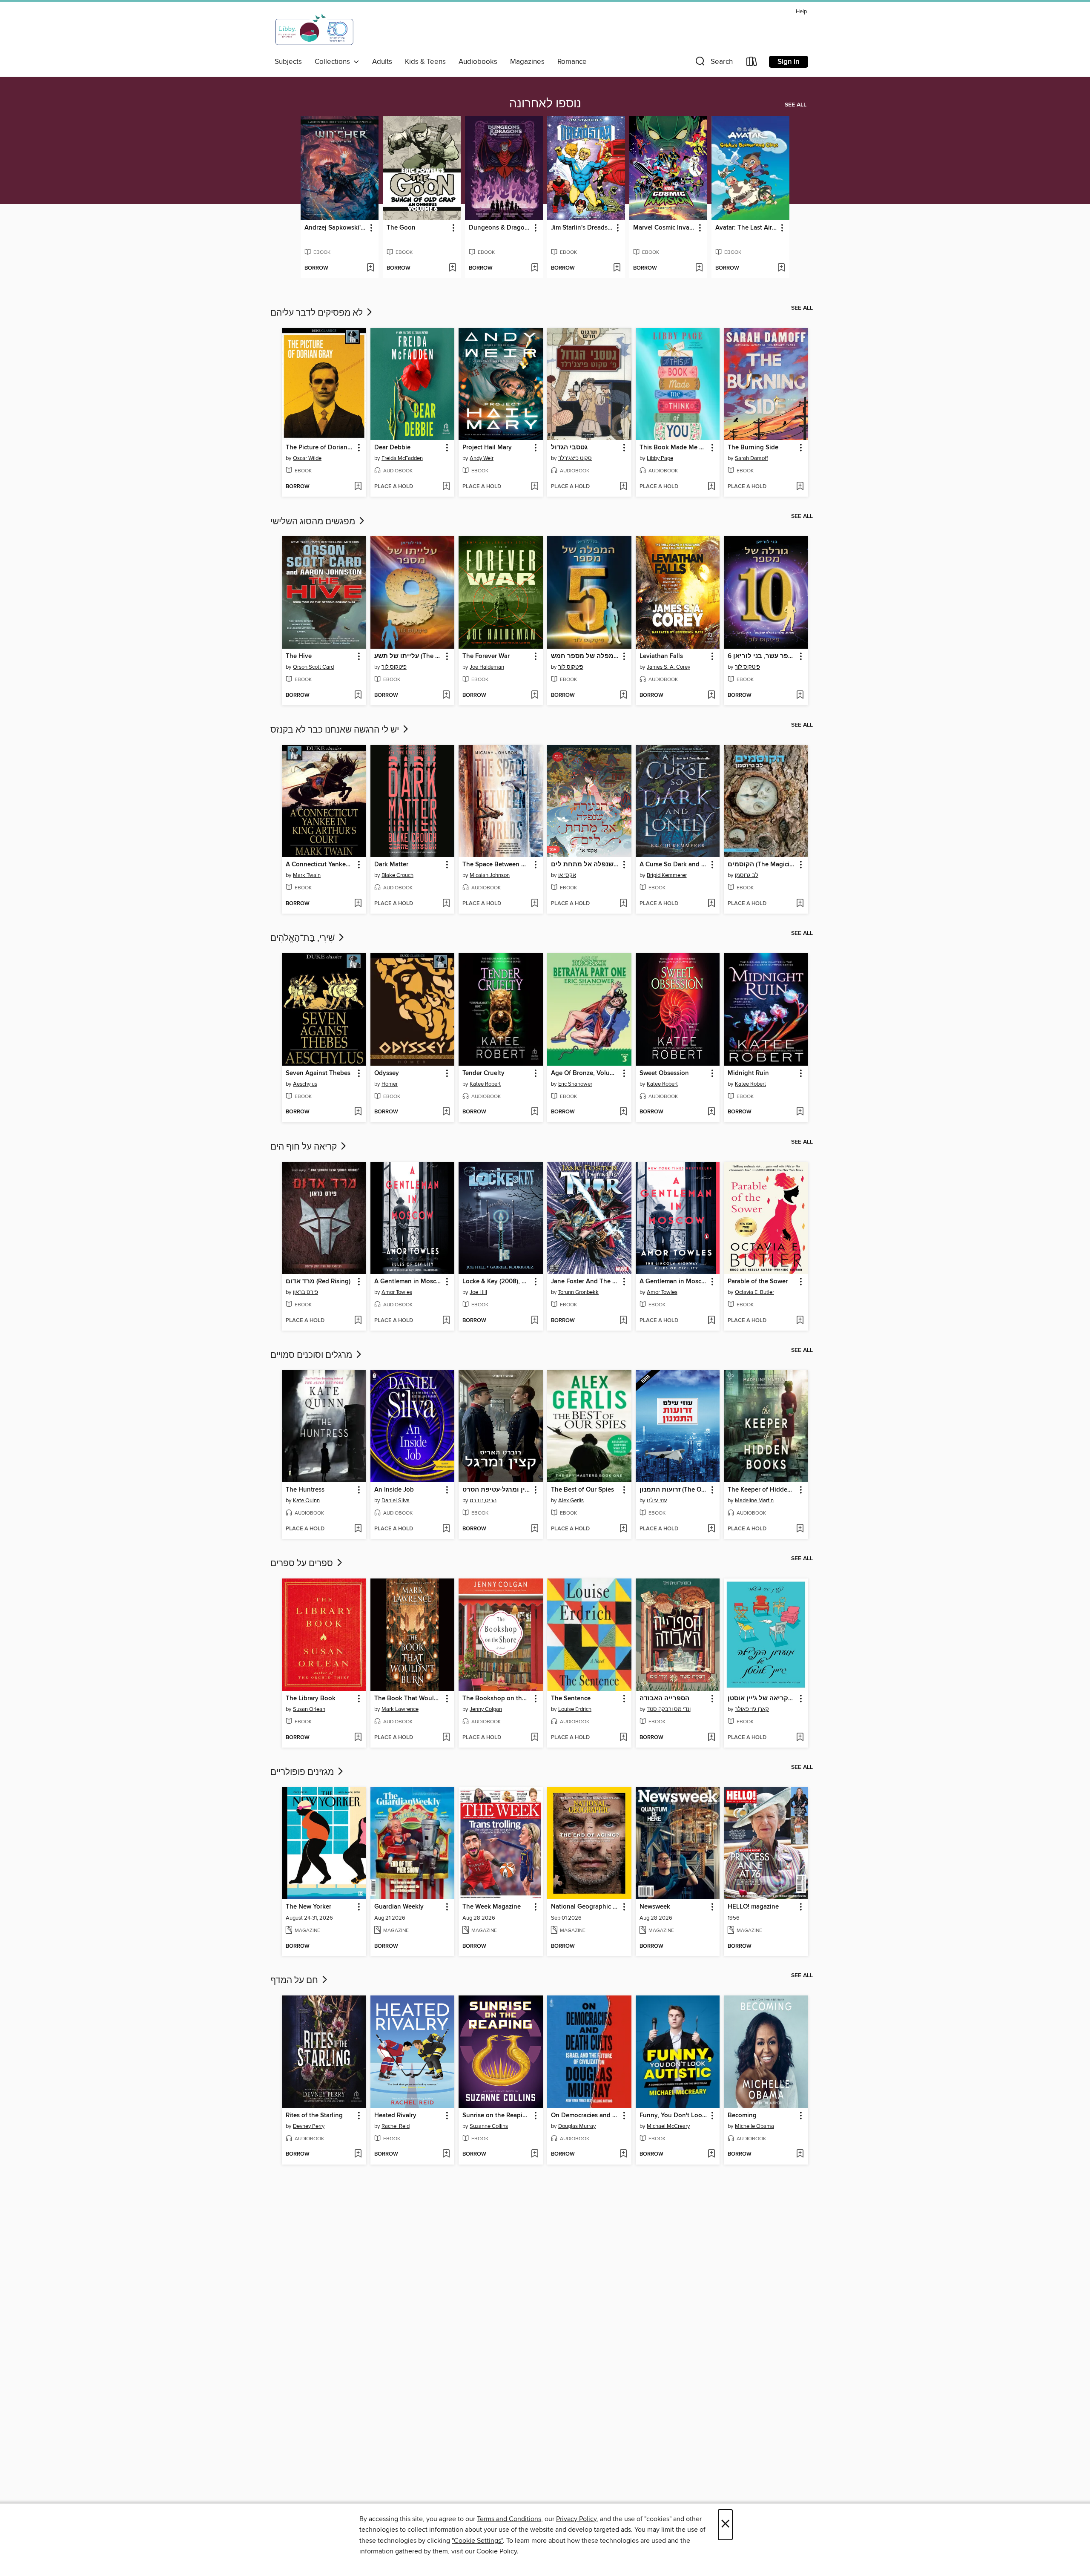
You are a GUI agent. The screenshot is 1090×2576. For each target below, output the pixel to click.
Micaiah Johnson (490, 875)
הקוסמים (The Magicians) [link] (762, 865)
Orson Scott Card (313, 667)
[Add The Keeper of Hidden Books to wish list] (800, 1529)
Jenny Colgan (486, 1709)
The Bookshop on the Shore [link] (497, 1699)
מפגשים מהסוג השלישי (314, 522)
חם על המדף (295, 1981)
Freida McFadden (402, 458)
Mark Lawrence (400, 1709)
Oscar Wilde (307, 458)
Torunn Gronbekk (578, 1292)
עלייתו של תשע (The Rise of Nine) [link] (409, 656)
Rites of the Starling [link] (314, 2116)
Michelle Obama (754, 2126)
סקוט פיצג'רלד (575, 458)
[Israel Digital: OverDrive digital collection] (315, 30)
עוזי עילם (657, 1501)
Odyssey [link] (387, 1073)
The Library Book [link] (311, 1699)
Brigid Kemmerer (667, 875)
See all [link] (796, 105)
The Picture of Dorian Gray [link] (320, 448)
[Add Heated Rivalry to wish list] (446, 2154)
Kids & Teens (425, 62)
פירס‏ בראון (305, 1292)
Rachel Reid (396, 2126)
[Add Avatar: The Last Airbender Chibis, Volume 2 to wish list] (781, 268)
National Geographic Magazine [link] (585, 1907)
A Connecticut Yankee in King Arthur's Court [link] (320, 865)
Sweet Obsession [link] (664, 1073)
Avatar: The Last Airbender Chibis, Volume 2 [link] (746, 228)
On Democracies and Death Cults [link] (585, 2116)
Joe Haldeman (487, 667)
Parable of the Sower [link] (758, 1282)
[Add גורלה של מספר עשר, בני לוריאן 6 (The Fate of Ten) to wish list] (800, 696)
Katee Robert (485, 1084)
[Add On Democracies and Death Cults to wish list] (623, 2154)
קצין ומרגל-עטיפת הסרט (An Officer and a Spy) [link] (497, 1490)
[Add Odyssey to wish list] (446, 1112)
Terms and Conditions (509, 2519)
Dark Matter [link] (391, 865)
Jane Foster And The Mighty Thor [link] (585, 1282)
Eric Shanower (575, 1084)
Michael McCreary (668, 2126)
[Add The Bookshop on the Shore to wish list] (535, 1738)
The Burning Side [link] (753, 448)
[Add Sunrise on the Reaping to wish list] (535, 2154)
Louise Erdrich (575, 1709)
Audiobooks (478, 62)
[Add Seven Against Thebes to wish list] (358, 1112)
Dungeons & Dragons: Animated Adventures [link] (500, 228)
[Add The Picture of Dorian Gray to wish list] (358, 487)
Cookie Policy (497, 2551)
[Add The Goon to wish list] (452, 268)
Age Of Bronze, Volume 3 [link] (585, 1073)
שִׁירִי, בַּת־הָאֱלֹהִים (304, 938)
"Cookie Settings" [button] (477, 2541)
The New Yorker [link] (308, 1907)
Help (801, 12)
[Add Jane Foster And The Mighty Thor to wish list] (623, 1321)
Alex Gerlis (571, 1501)
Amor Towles (397, 1292)
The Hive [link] (299, 656)
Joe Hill (478, 1292)
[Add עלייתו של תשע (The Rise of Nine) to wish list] (446, 696)
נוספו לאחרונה (545, 104)
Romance (572, 62)
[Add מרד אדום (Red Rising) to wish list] (358, 1321)
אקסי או (567, 875)
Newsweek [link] (655, 1907)
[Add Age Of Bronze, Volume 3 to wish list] (623, 1112)
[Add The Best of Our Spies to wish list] (623, 1529)
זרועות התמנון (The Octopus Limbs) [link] (674, 1490)
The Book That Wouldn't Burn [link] (409, 1699)
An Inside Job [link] (394, 1490)
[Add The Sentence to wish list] (623, 1738)
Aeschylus (305, 1084)
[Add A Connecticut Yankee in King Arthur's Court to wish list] (358, 904)
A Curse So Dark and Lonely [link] (674, 865)
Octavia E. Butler (754, 1292)
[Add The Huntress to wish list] (358, 1529)
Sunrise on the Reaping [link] (496, 2116)
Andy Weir (482, 458)
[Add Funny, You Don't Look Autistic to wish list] (711, 2154)
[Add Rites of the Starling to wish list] (358, 2154)
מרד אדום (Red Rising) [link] (318, 1282)
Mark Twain (307, 875)
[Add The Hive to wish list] (358, 696)
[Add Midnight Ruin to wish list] (800, 1112)
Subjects (288, 62)
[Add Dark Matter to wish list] (446, 904)
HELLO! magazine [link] (753, 1907)
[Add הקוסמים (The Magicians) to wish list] (800, 904)
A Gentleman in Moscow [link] (409, 1282)
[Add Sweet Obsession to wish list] (711, 1112)
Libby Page (660, 458)
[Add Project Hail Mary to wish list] (535, 487)
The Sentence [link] (571, 1699)
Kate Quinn (306, 1501)
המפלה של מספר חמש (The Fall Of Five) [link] (585, 656)
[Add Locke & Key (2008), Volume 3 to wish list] (535, 1321)
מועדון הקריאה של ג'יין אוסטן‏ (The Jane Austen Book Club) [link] (762, 1699)
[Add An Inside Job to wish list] (446, 1529)
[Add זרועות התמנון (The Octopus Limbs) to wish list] (711, 1529)
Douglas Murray (577, 2126)
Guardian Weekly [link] (399, 1907)
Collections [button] (334, 62)
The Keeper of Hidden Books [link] (762, 1490)
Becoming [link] (742, 2116)
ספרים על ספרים (303, 1564)
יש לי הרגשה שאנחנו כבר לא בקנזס (336, 730)
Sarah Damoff (752, 458)
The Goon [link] (401, 228)
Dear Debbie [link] (392, 448)
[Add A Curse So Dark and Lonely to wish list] (711, 904)
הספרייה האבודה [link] (664, 1699)
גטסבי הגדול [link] (569, 448)
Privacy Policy (576, 2519)
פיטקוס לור (394, 667)
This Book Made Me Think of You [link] (674, 448)
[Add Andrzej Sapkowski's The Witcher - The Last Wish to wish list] (370, 268)
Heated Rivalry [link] (395, 2116)
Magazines (527, 62)
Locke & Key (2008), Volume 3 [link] (497, 1282)
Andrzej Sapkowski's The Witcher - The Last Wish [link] (336, 228)
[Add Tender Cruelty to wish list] (535, 1112)
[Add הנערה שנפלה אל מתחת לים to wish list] (623, 904)
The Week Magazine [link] (492, 1907)
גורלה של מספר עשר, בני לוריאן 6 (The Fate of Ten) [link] (762, 656)
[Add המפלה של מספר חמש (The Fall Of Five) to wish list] (623, 696)
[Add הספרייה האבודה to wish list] (711, 1738)
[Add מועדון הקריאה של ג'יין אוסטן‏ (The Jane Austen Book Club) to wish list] (800, 1738)
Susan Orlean (309, 1709)
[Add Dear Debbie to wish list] (446, 487)
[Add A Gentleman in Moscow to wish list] (446, 1321)
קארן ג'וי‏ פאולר (752, 1709)
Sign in (789, 62)
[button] (713, 63)
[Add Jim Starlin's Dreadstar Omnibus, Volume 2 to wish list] (617, 268)
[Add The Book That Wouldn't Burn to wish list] (446, 1738)
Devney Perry (309, 2126)
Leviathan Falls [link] (661, 656)
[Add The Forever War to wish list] (535, 696)
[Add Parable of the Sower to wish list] (800, 1321)
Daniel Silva (396, 1501)
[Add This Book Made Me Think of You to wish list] (711, 487)
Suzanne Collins (489, 2126)
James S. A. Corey (668, 667)
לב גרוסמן (747, 875)
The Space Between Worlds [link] (497, 865)
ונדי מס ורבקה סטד (669, 1709)
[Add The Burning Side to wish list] (800, 487)
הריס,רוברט (483, 1501)
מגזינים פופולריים (303, 1772)
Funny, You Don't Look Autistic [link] (674, 2116)
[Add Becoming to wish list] (800, 2154)
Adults (382, 62)
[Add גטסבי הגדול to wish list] (623, 487)
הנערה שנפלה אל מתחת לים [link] (585, 865)
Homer (390, 1084)
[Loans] (752, 63)
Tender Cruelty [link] (483, 1073)
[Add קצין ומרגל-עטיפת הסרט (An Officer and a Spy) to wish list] (535, 1529)
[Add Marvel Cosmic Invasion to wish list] (699, 268)
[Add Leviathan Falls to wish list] (711, 696)
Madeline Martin (754, 1501)
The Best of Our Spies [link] (582, 1490)
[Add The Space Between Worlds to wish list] (535, 904)
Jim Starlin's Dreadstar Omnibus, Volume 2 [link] (582, 228)
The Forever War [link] (486, 656)
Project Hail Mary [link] (487, 448)
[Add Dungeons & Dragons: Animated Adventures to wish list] (535, 268)
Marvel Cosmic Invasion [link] (664, 228)
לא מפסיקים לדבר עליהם (318, 313)
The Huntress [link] (305, 1490)
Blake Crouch (397, 875)
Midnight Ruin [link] (748, 1073)
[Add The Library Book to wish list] (358, 1738)
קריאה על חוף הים (305, 1147)
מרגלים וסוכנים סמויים (312, 1355)
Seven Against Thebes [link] (318, 1073)
